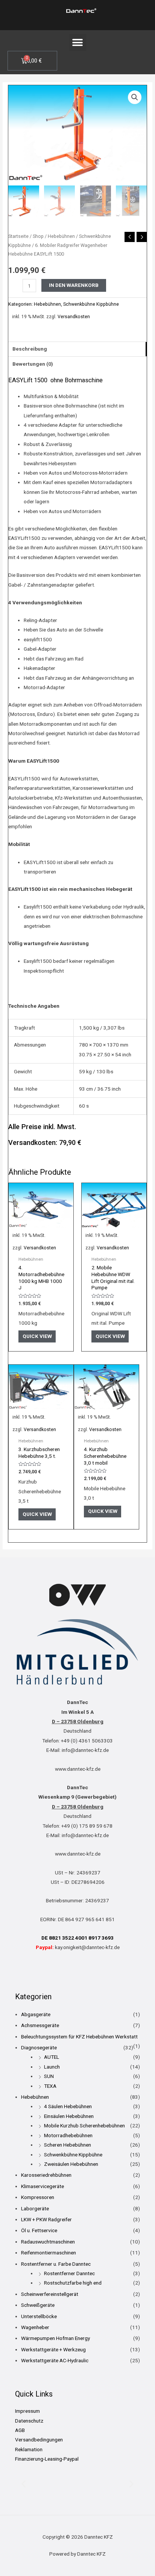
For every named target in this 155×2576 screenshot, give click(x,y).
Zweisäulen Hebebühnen (71, 2164)
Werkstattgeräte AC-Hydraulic (55, 2360)
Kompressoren (38, 2197)
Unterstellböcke (39, 2316)
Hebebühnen (61, 236)
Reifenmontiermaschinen (49, 2253)
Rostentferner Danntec (69, 2273)
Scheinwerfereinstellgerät (50, 2294)
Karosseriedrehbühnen (46, 2175)
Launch (52, 2067)
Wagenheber (35, 2327)
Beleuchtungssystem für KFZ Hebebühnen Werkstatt (79, 2037)
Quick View (37, 1336)
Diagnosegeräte (39, 2047)
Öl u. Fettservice (39, 2230)
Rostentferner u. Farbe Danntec (56, 2264)
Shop (38, 236)
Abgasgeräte (36, 2014)
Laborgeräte (35, 2208)
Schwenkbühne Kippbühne (91, 304)
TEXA (50, 2086)
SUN (49, 2076)
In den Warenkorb (74, 285)
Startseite (18, 236)
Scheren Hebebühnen (68, 2145)
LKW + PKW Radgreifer (46, 2219)
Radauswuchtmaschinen (48, 2242)
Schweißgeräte (38, 2305)
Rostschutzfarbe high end (73, 2283)
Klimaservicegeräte (43, 2186)
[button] (78, 42)
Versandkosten (74, 317)
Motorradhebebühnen (68, 2135)
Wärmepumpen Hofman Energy (55, 2338)
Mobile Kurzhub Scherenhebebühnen (84, 2125)
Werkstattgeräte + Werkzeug (53, 2349)
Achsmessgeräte (40, 2025)
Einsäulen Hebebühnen (69, 2116)
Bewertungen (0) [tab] (33, 364)
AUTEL (52, 2057)
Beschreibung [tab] (30, 349)
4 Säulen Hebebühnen (68, 2106)
